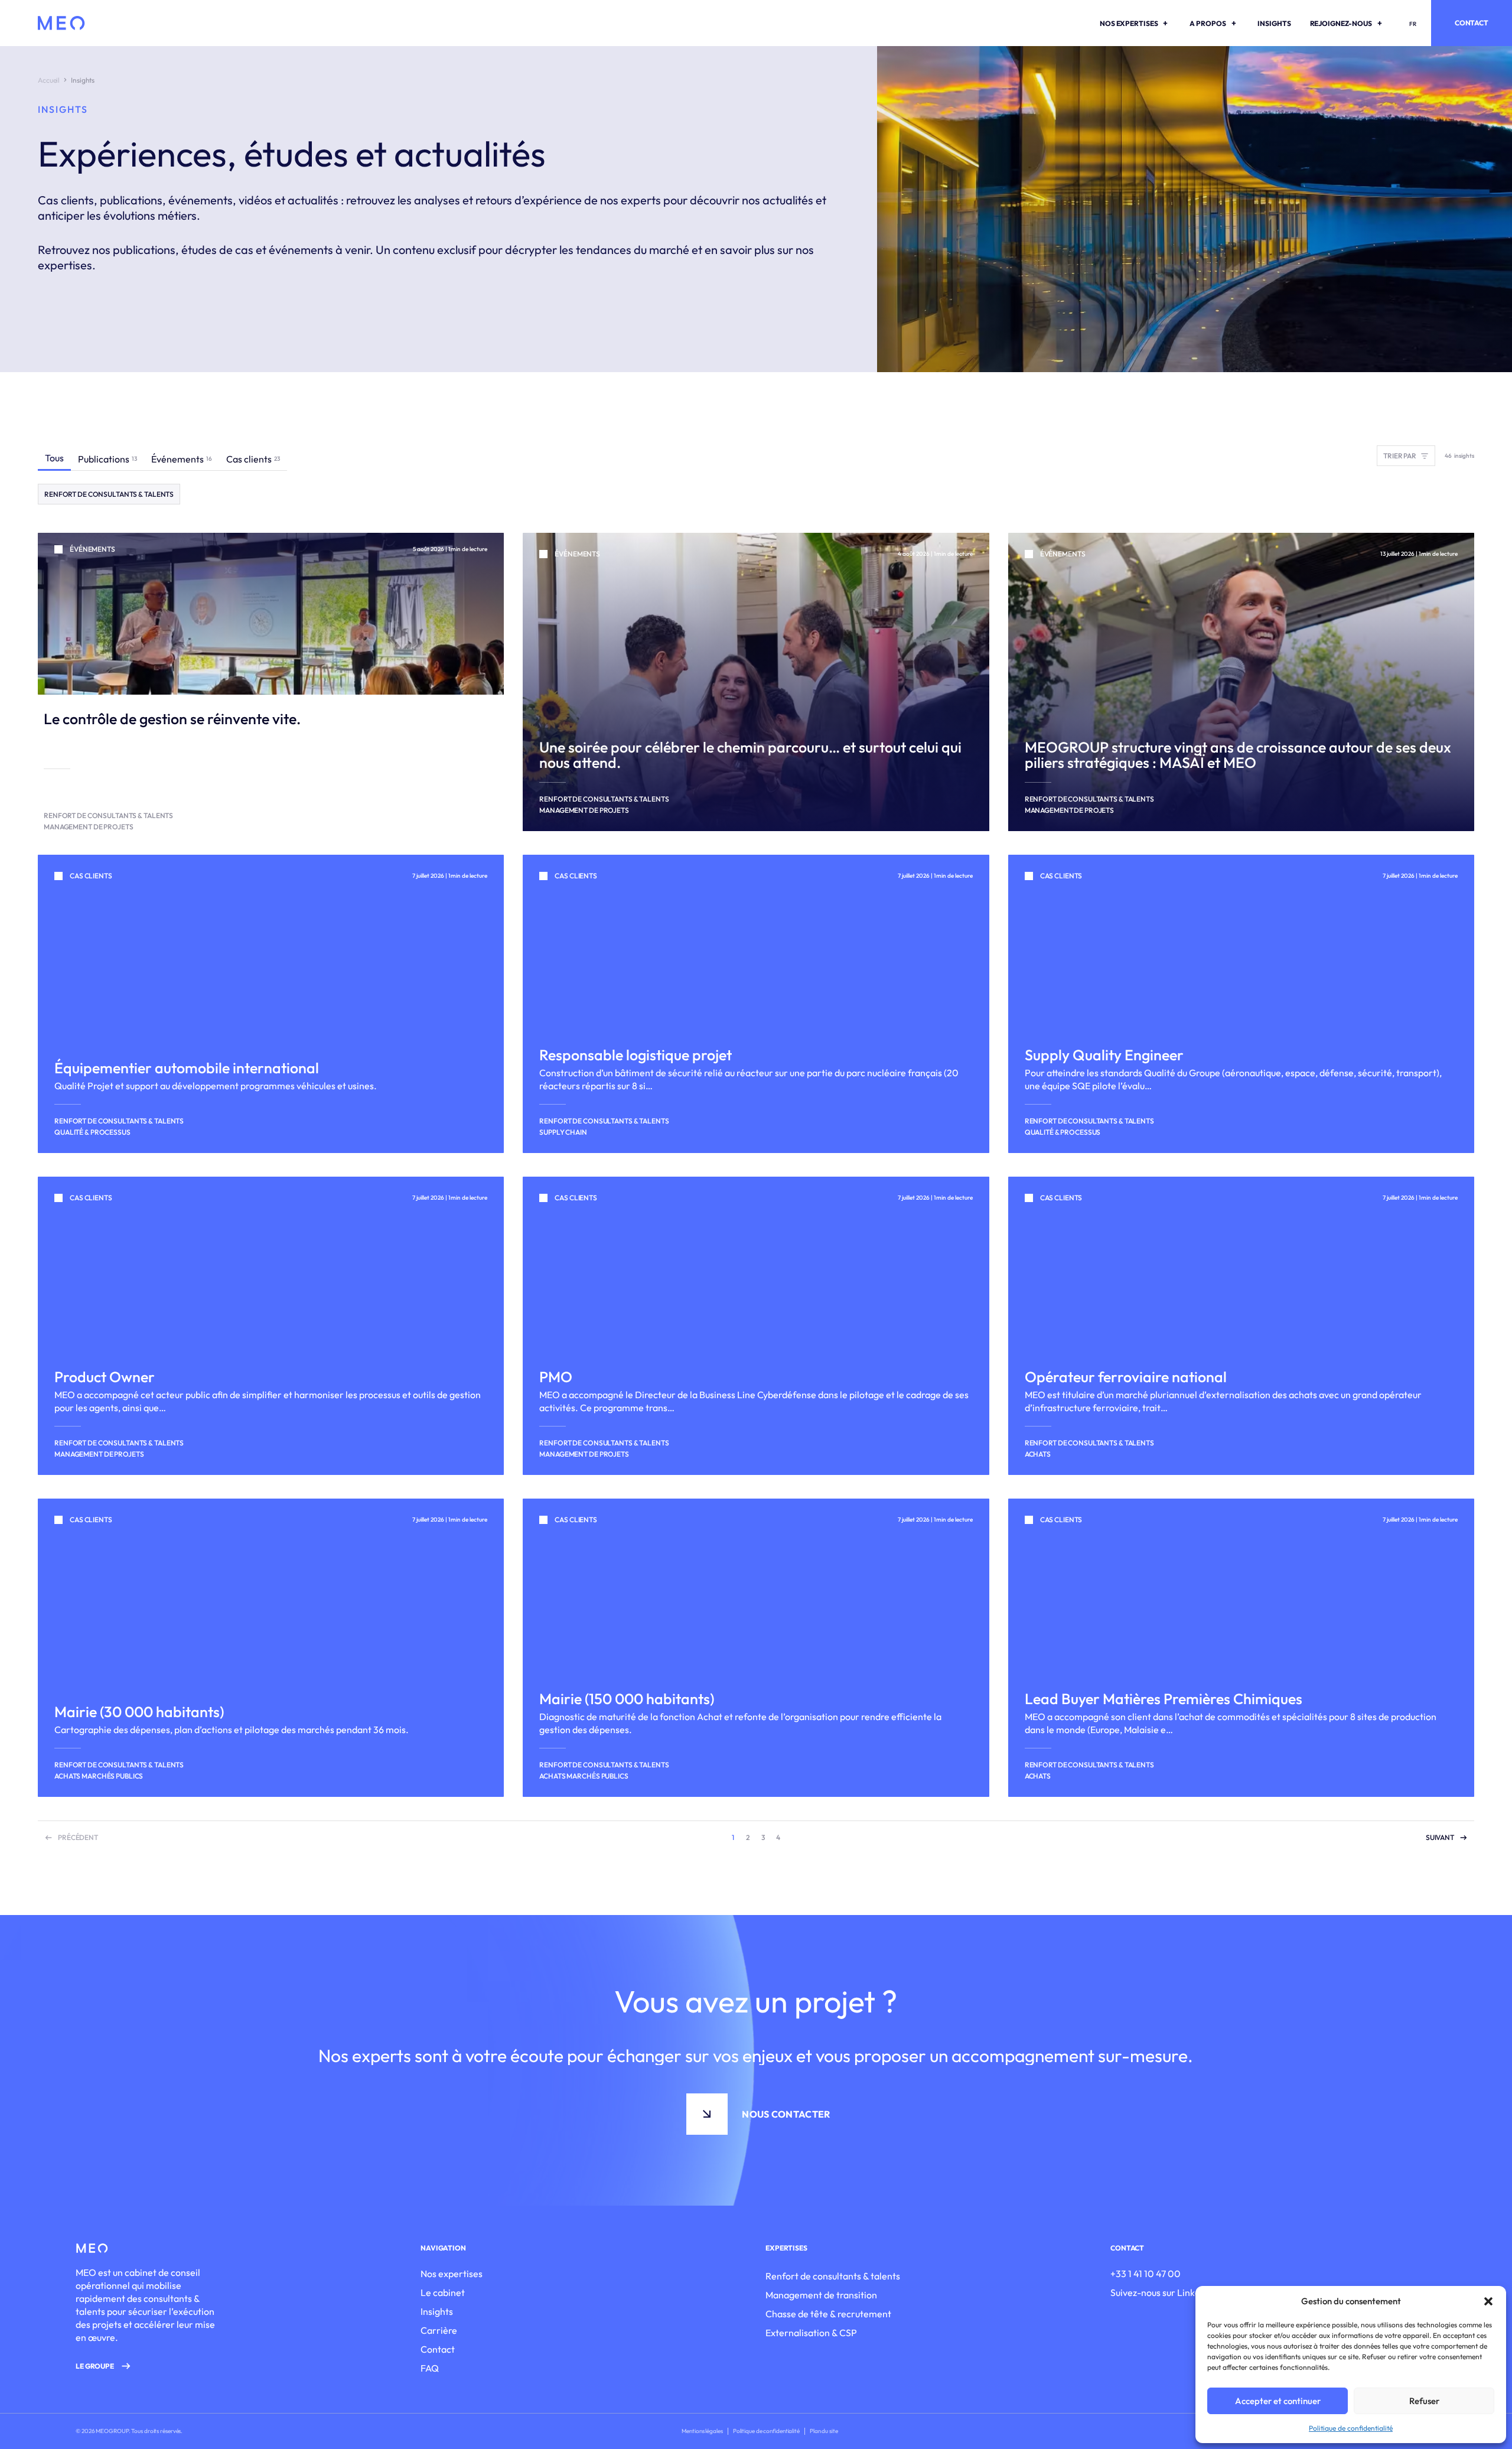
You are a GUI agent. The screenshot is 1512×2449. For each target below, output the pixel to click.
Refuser (1424, 2401)
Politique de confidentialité (1351, 2428)
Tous (54, 458)
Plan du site (824, 2431)
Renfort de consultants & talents (833, 2276)
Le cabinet (443, 2292)
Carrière (439, 2330)
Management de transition (821, 2295)
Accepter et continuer (1278, 2401)
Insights (437, 2311)
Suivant (1440, 1837)
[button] (1488, 2301)
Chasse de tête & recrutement (828, 2314)
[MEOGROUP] (61, 23)
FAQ (430, 2368)
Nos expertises (452, 2274)
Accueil (49, 80)
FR (1413, 24)
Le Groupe (95, 2366)
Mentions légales (702, 2431)
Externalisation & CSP (811, 2333)
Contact (1472, 23)
